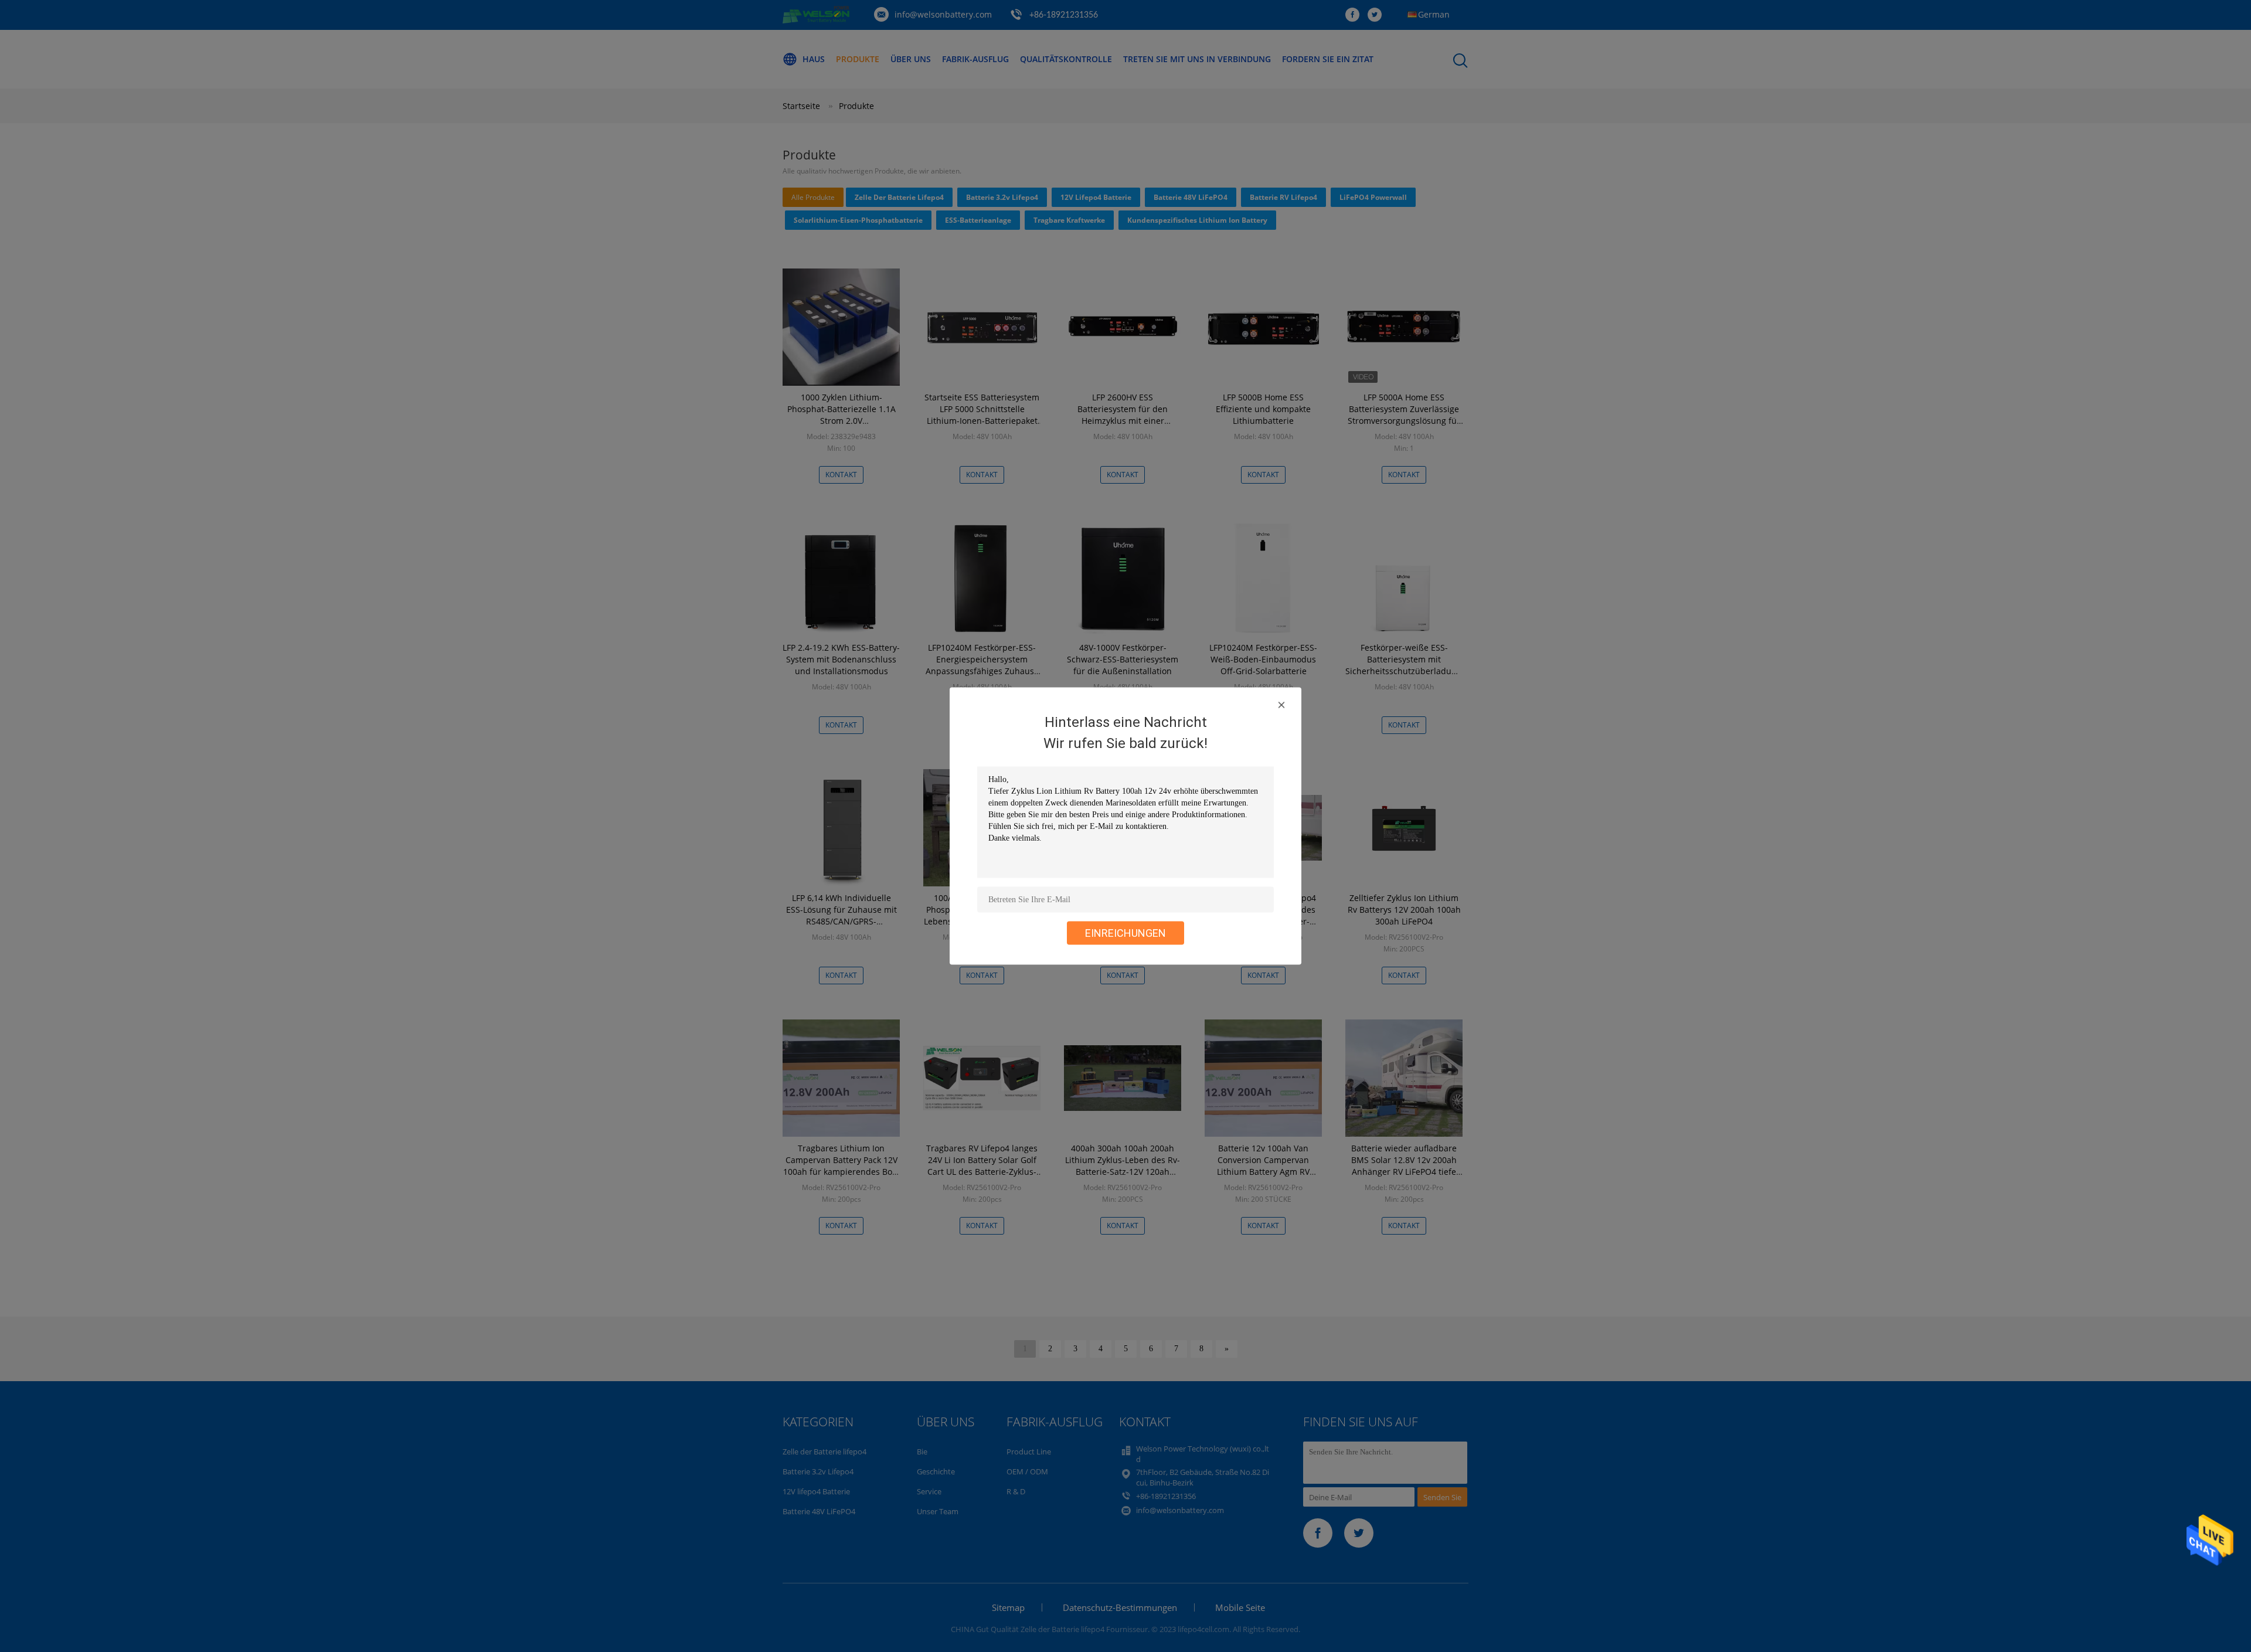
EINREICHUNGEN (1125, 933)
